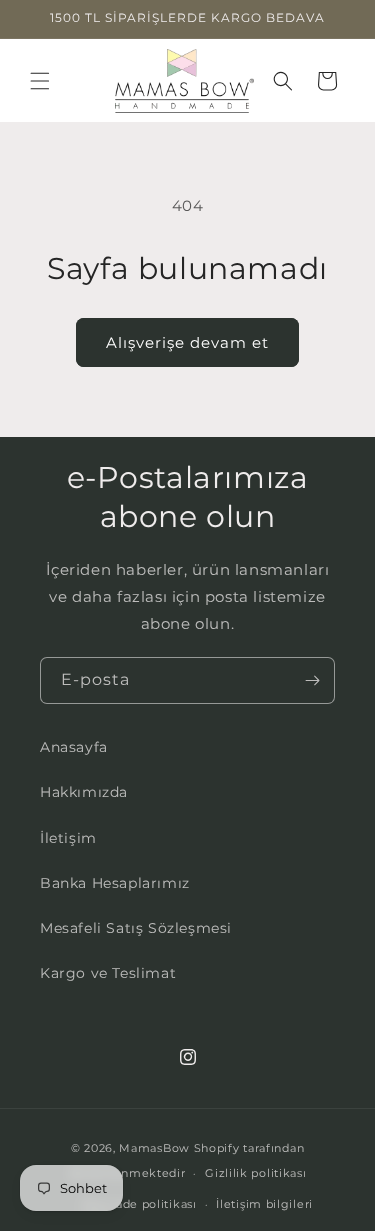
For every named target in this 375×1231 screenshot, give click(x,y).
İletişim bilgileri (264, 1204)
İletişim (68, 838)
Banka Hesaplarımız (115, 883)
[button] (40, 81)
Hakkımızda (84, 792)
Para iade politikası (139, 1204)
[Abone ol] (312, 680)
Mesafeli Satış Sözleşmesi (136, 928)
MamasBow (154, 1148)
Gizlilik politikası (255, 1173)
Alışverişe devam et (187, 342)
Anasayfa (74, 747)
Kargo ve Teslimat (108, 973)
